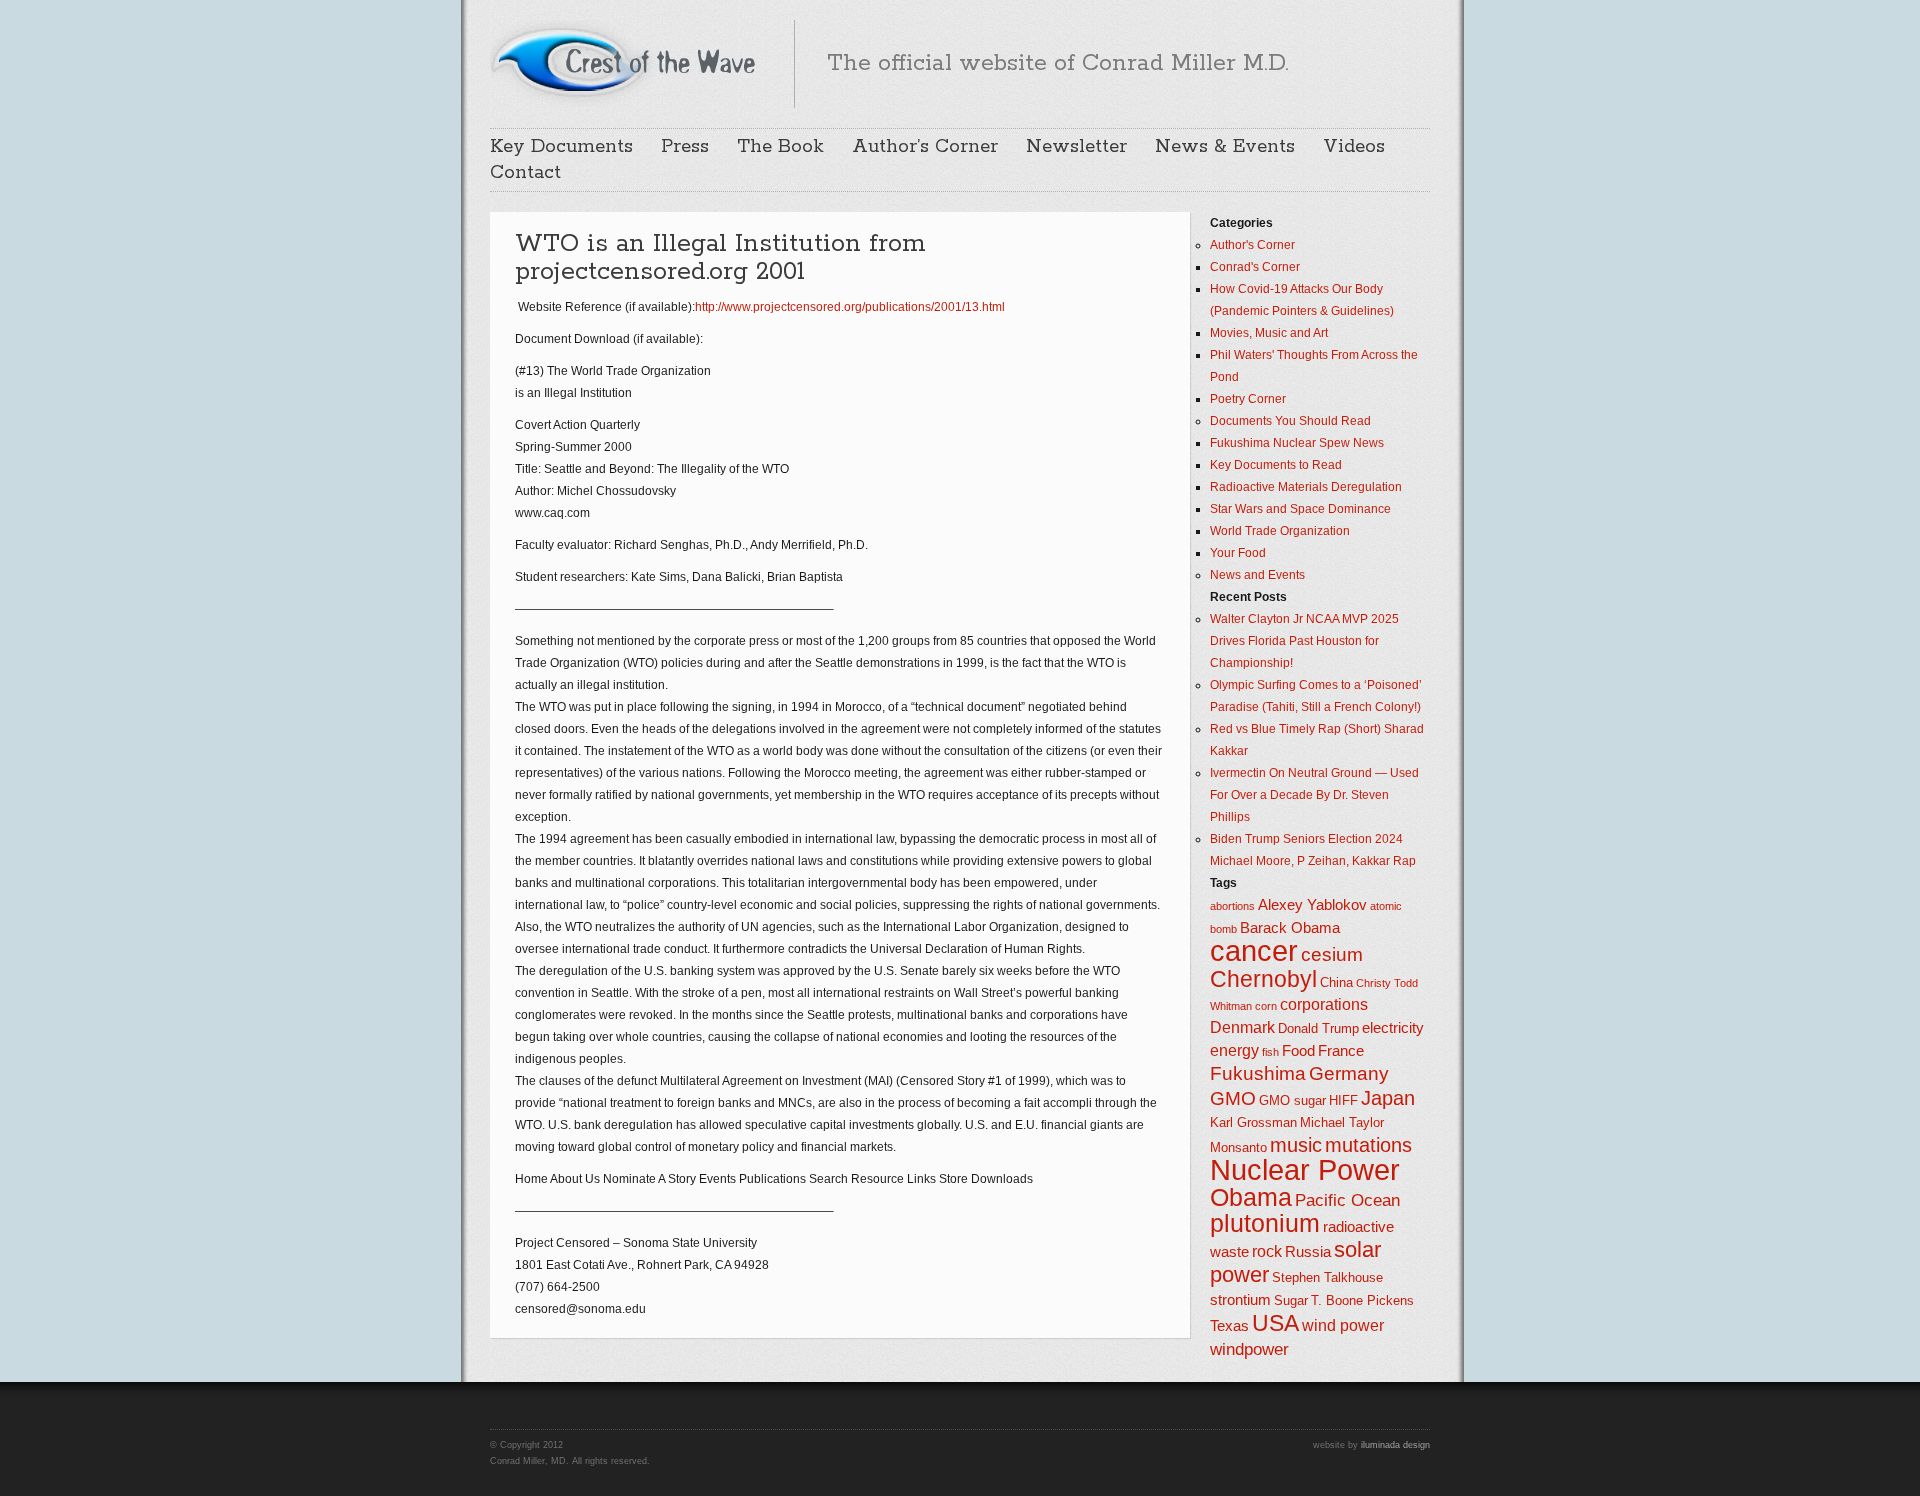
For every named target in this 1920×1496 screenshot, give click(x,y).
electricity (1393, 1028)
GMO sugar (1292, 1100)
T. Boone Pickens (1362, 1300)
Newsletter (1076, 147)
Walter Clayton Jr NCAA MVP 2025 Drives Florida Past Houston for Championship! (1304, 641)
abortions (1232, 906)
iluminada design (1395, 1445)
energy (1234, 1050)
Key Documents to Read (1276, 465)
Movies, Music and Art (1269, 333)
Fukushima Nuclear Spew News (1297, 443)
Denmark (1242, 1027)
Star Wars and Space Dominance (1300, 509)
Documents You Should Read (1290, 421)
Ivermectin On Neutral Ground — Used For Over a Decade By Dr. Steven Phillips (1314, 795)
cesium (1332, 954)
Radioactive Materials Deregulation (1306, 487)
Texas (1229, 1326)
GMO (1233, 1098)
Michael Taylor (1342, 1122)
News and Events (1257, 575)
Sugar (1291, 1300)
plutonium (1265, 1223)
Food (1298, 1051)
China (1336, 982)
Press (685, 147)
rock (1267, 1251)
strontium (1240, 1300)
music (1296, 1145)
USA (1275, 1323)
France (1341, 1051)
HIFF (1343, 1100)
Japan (1388, 1098)
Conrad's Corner (1255, 267)
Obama (1251, 1197)
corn (1266, 1006)
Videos (1354, 147)
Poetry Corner (1248, 399)
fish (1270, 1052)
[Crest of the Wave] (626, 61)
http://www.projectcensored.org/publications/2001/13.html (850, 307)
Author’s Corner (925, 147)
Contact (525, 173)
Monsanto (1238, 1147)
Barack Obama (1290, 928)
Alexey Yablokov (1312, 905)
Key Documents (561, 147)
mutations (1368, 1145)
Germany (1349, 1073)
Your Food (1238, 553)
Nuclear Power (1305, 1170)
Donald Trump (1318, 1028)
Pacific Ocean (1347, 1200)
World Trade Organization (1280, 531)
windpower (1249, 1349)
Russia (1308, 1252)
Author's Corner (1252, 245)
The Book (780, 147)
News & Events (1225, 147)
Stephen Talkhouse (1327, 1277)
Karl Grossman (1253, 1122)
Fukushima (1258, 1073)
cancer (1254, 950)
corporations (1324, 1004)
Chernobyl (1263, 979)
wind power (1343, 1325)
